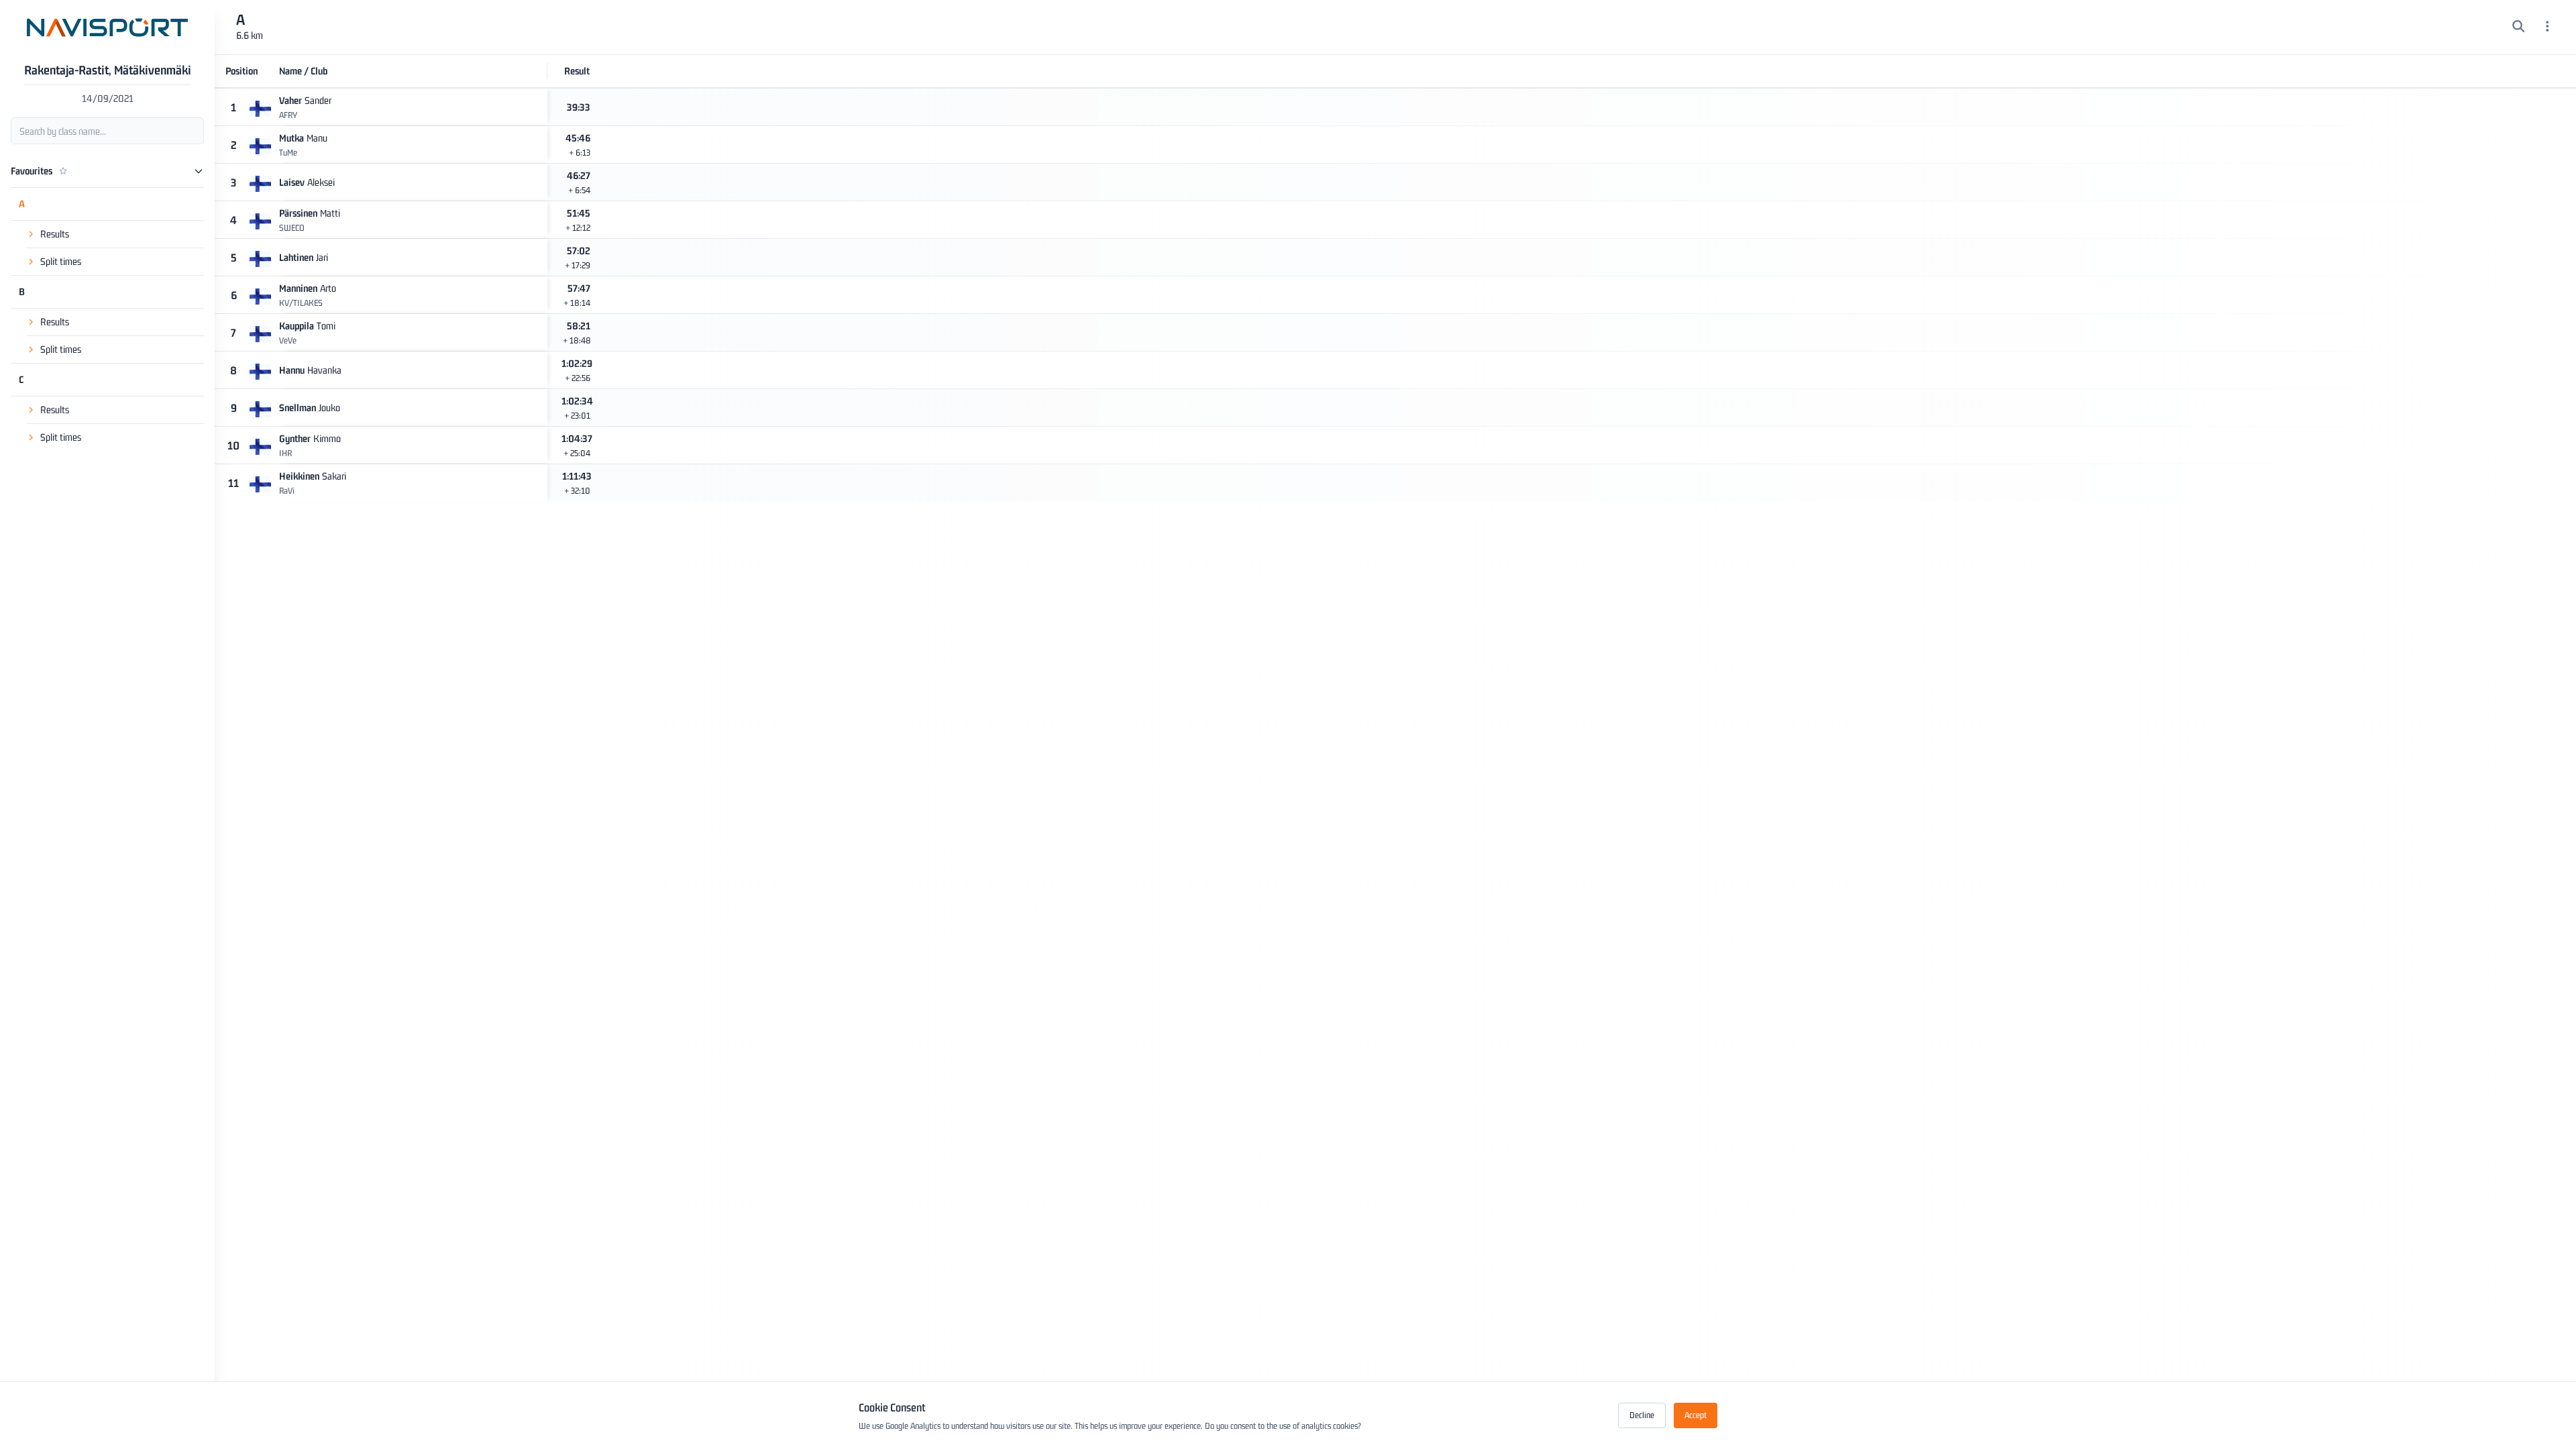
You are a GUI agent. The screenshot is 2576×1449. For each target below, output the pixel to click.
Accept (1696, 1415)
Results (55, 234)
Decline (1642, 1415)
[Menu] (2547, 28)
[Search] (2519, 28)
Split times (61, 261)
